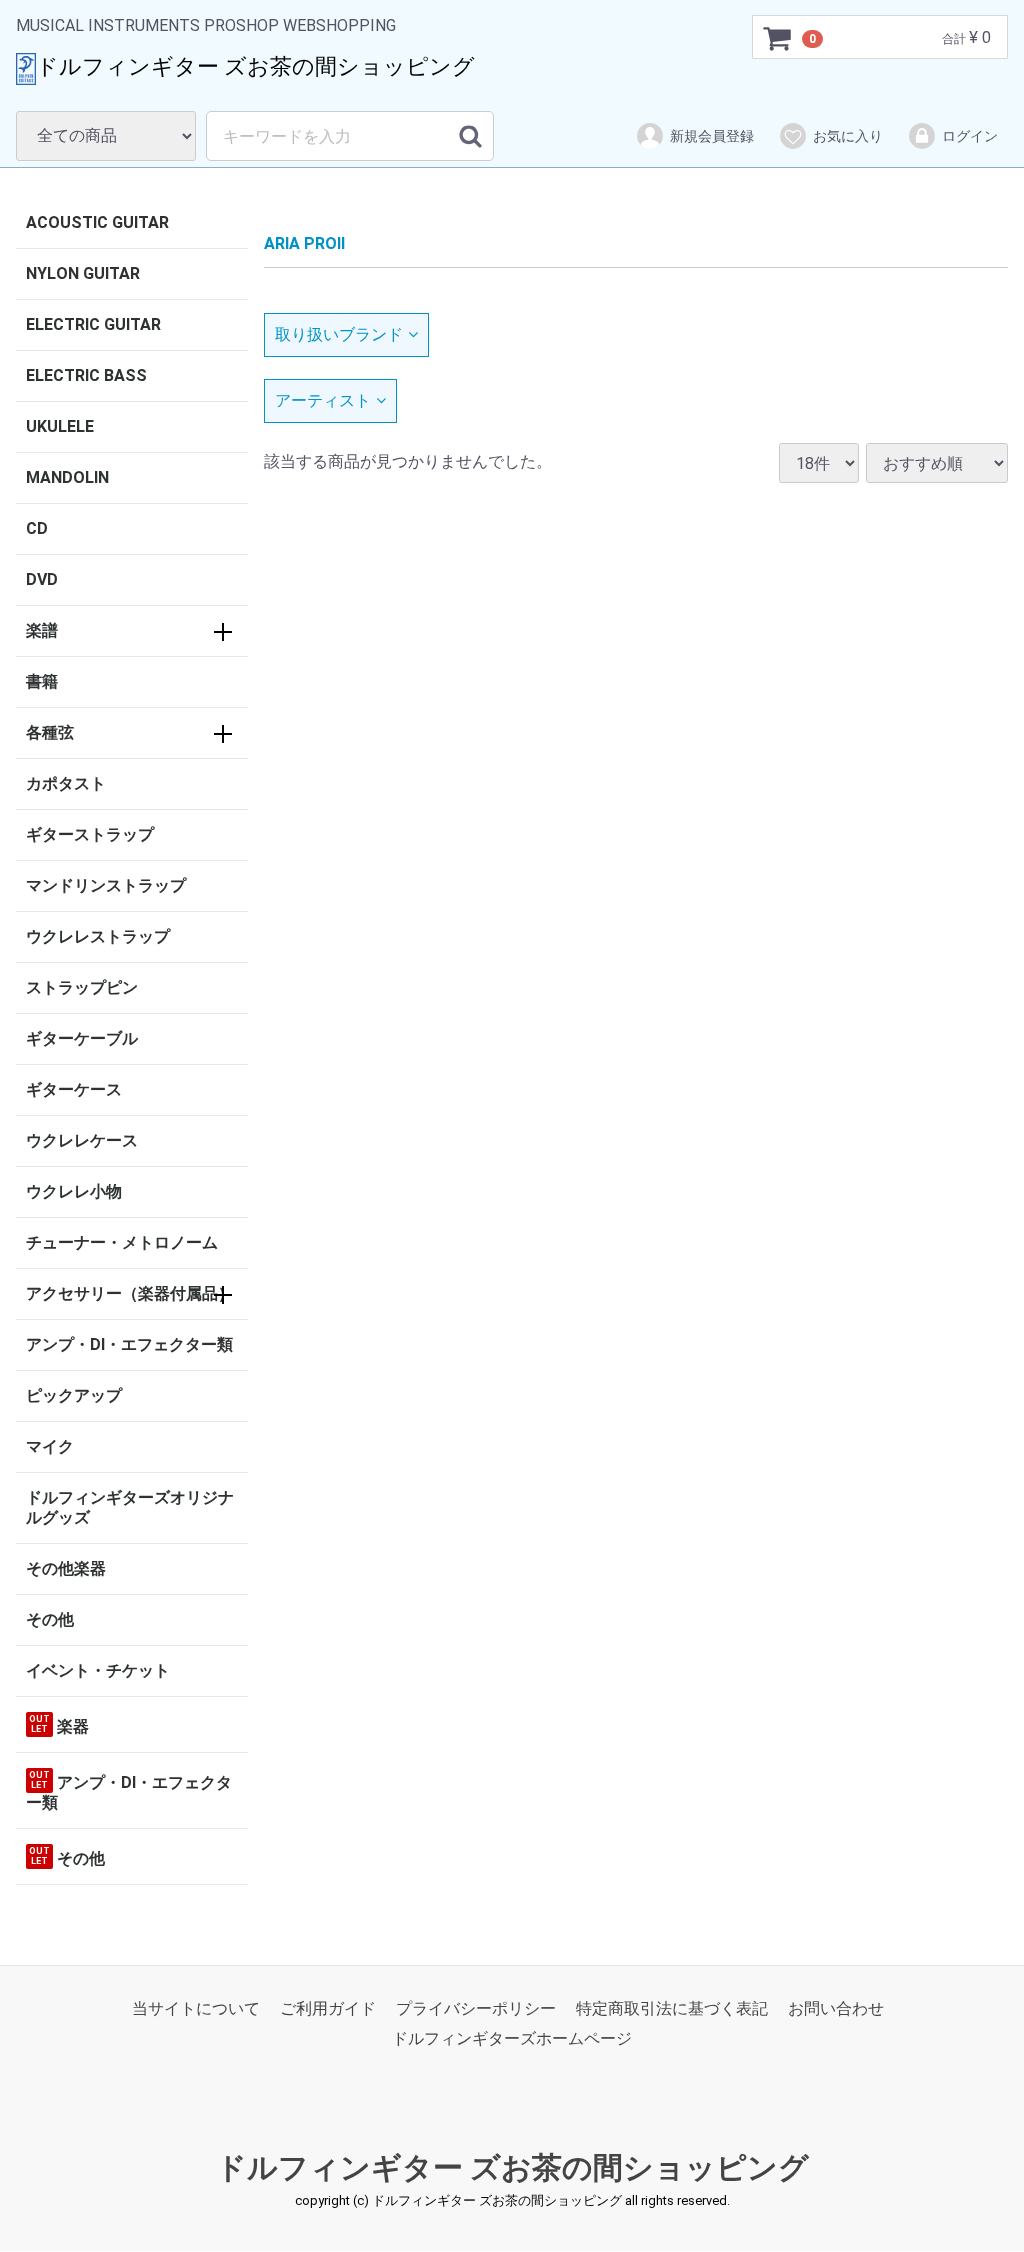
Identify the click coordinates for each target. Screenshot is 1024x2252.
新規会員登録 (712, 136)
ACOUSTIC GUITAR (97, 222)
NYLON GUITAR (83, 273)
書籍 (42, 681)
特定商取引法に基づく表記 (672, 2009)
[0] (778, 38)
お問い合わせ (836, 2009)
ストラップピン (82, 987)
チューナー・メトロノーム (122, 1242)
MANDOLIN (67, 477)
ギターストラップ (90, 834)
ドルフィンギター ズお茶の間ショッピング (512, 2167)
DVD (42, 579)
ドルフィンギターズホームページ (512, 2039)
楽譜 (42, 630)
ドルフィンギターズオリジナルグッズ (130, 1507)
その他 (50, 1619)
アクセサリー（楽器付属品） (130, 1293)
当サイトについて (196, 2009)
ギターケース (74, 1089)
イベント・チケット (98, 1670)
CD (37, 528)
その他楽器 (66, 1568)
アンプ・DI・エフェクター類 (129, 1344)
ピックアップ (74, 1395)
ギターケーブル (82, 1038)
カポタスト (66, 783)
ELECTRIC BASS (86, 375)
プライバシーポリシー (476, 2009)
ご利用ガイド (328, 2009)
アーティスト (323, 400)
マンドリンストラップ (106, 885)
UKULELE (60, 426)
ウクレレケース (82, 1140)
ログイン (970, 136)
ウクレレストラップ (98, 936)
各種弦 (50, 732)
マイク (50, 1446)
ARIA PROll (304, 243)
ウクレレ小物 (74, 1191)
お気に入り (848, 136)
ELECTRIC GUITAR (93, 324)
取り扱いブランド (339, 334)
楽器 (59, 1725)
